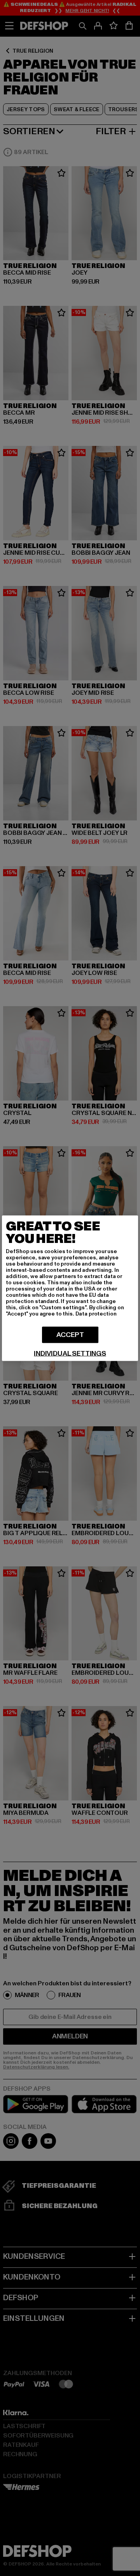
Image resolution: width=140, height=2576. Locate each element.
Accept (70, 1334)
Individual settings (70, 1353)
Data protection (96, 1313)
